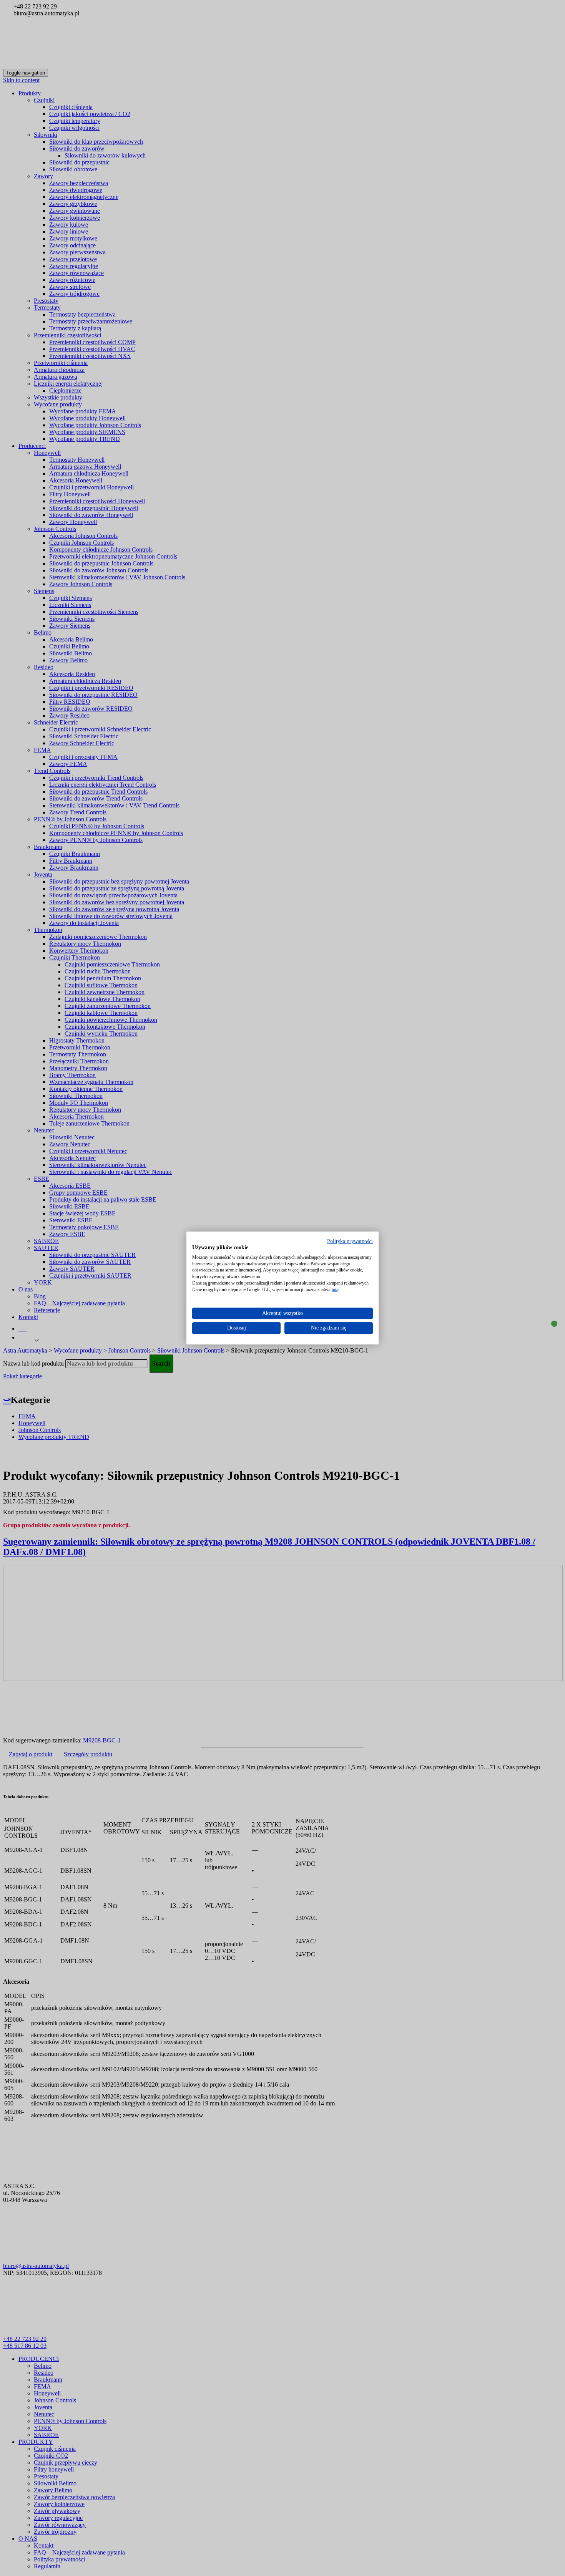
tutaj (336, 1290)
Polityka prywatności (350, 1241)
